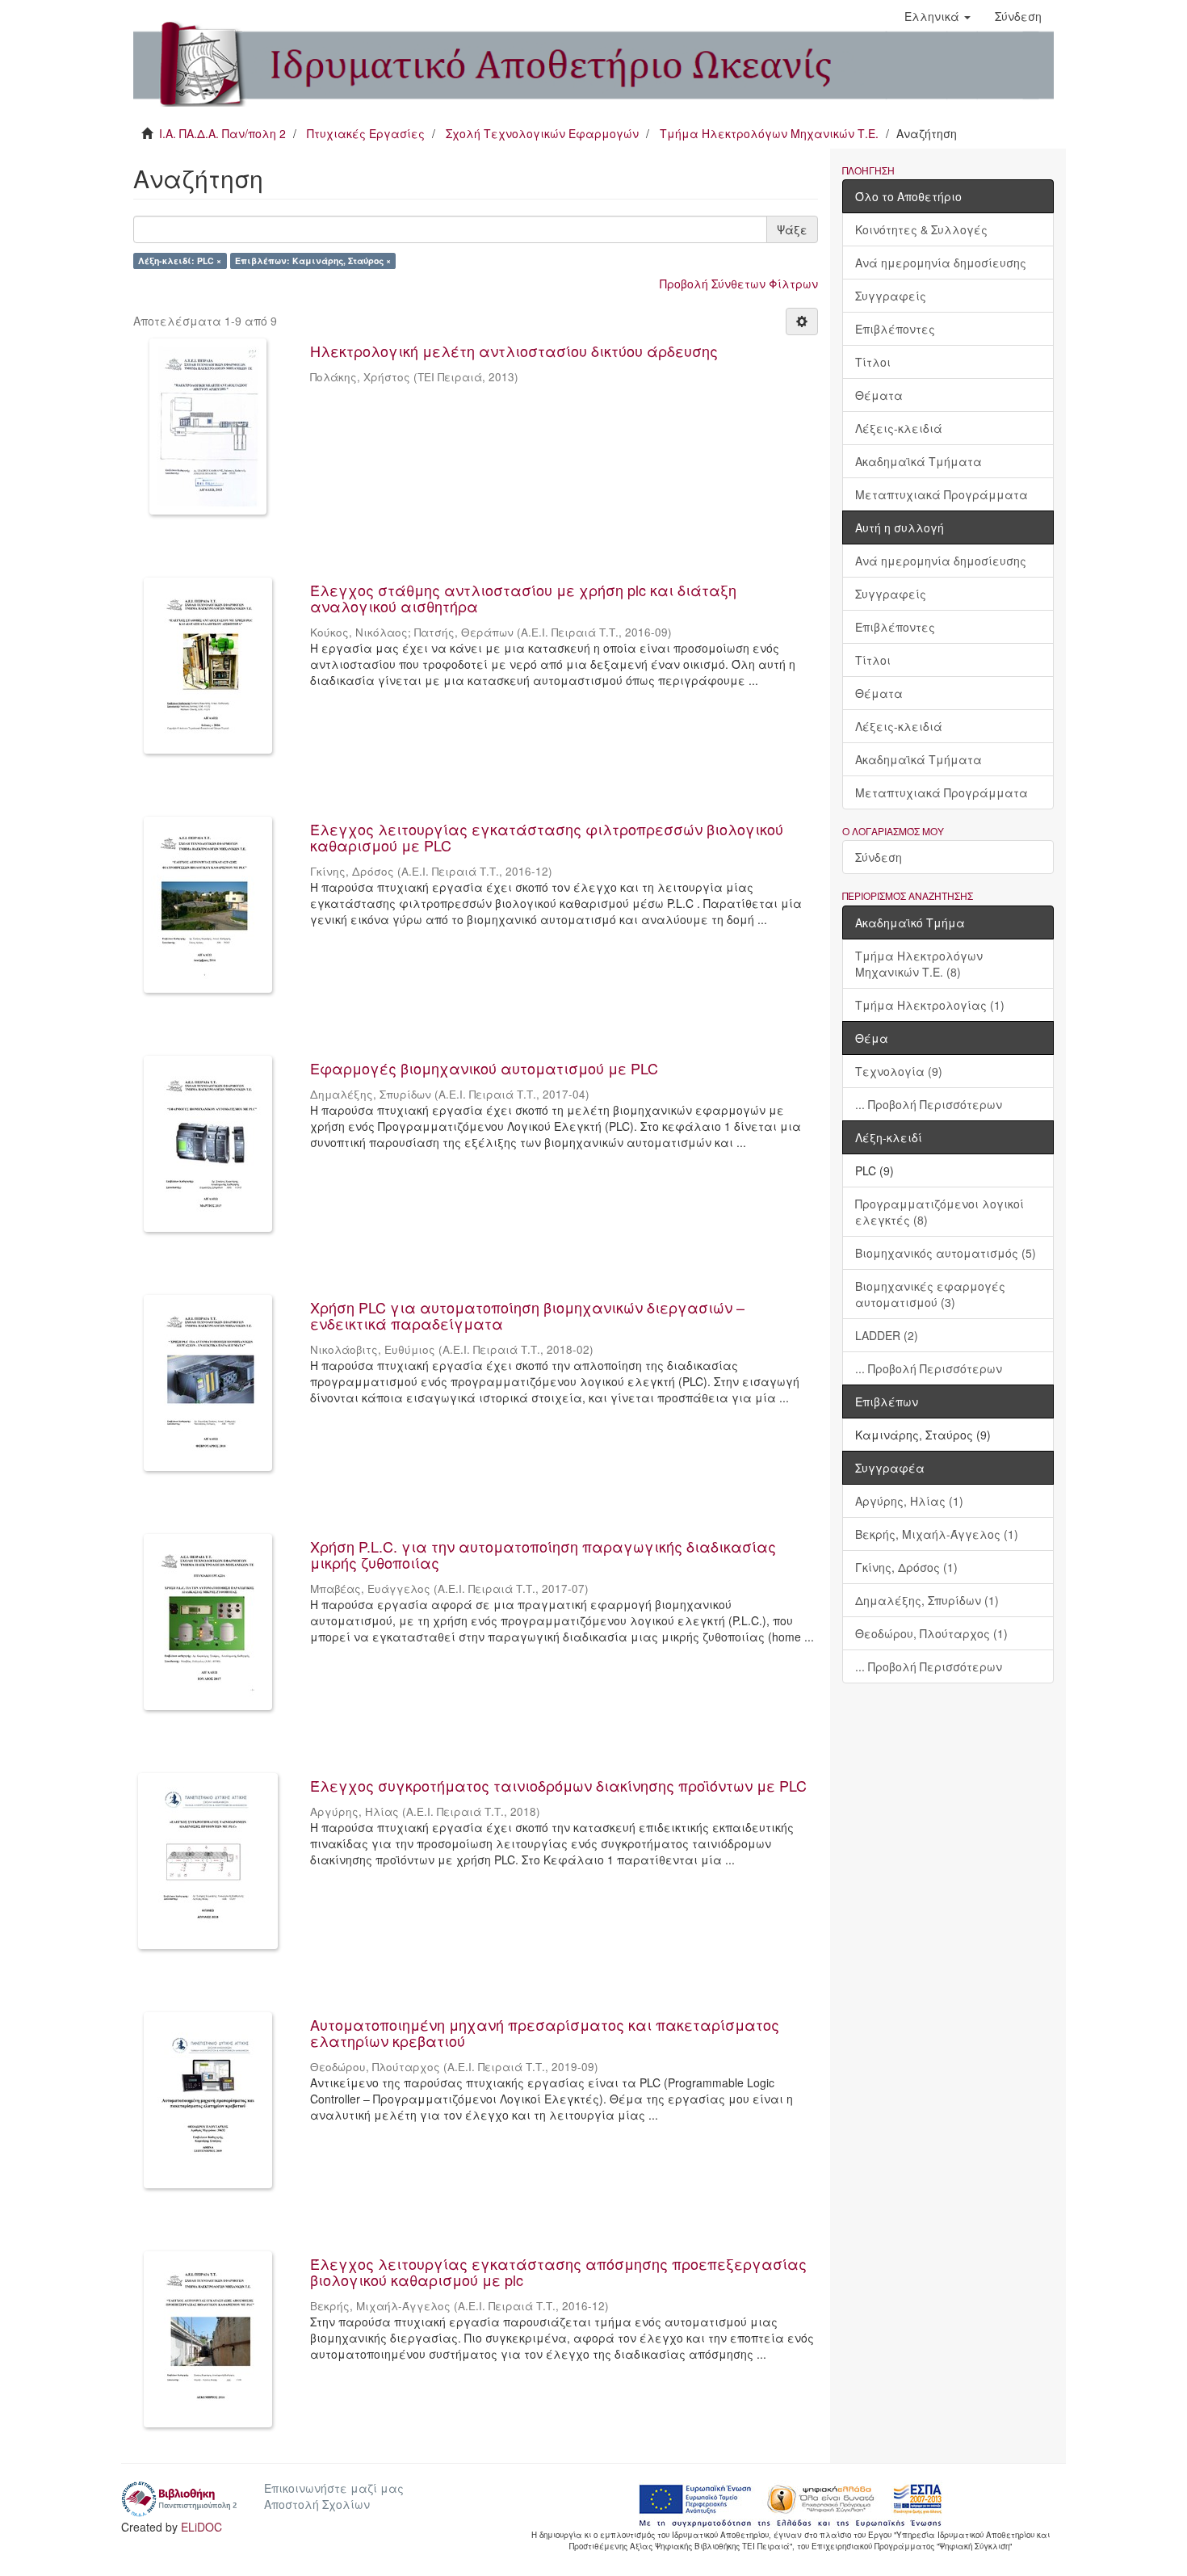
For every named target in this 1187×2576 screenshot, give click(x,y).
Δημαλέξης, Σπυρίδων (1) (927, 1600)
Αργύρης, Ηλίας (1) (909, 1501)
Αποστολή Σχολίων (317, 2504)
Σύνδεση (879, 857)
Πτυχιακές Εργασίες (366, 133)
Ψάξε (792, 229)
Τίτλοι (873, 362)
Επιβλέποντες (895, 329)
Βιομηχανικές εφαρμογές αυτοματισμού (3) (930, 1294)
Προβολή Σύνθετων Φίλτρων (739, 284)
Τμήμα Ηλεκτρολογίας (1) (930, 1005)
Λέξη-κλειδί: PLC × (180, 261)
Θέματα (879, 395)
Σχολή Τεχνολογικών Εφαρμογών (542, 133)
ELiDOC (201, 2527)
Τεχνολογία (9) (899, 1071)
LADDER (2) (887, 1335)
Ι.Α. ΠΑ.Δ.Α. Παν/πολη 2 (222, 133)
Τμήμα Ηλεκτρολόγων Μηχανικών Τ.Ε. (769, 133)
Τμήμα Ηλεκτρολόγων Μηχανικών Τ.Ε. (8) (919, 964)
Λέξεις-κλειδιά (899, 428)
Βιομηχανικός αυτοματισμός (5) (946, 1253)
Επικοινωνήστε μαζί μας (334, 2488)
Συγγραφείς (891, 296)
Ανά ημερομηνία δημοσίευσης (941, 263)
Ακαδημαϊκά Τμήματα (919, 461)
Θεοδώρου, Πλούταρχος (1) (931, 1633)
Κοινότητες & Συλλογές (921, 229)
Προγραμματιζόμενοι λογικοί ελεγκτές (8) (940, 1212)
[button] (937, 16)
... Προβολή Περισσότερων (929, 1104)
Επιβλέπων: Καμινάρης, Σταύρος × (313, 261)
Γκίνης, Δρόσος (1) (906, 1567)
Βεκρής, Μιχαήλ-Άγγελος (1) (937, 1534)
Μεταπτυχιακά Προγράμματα (942, 494)
